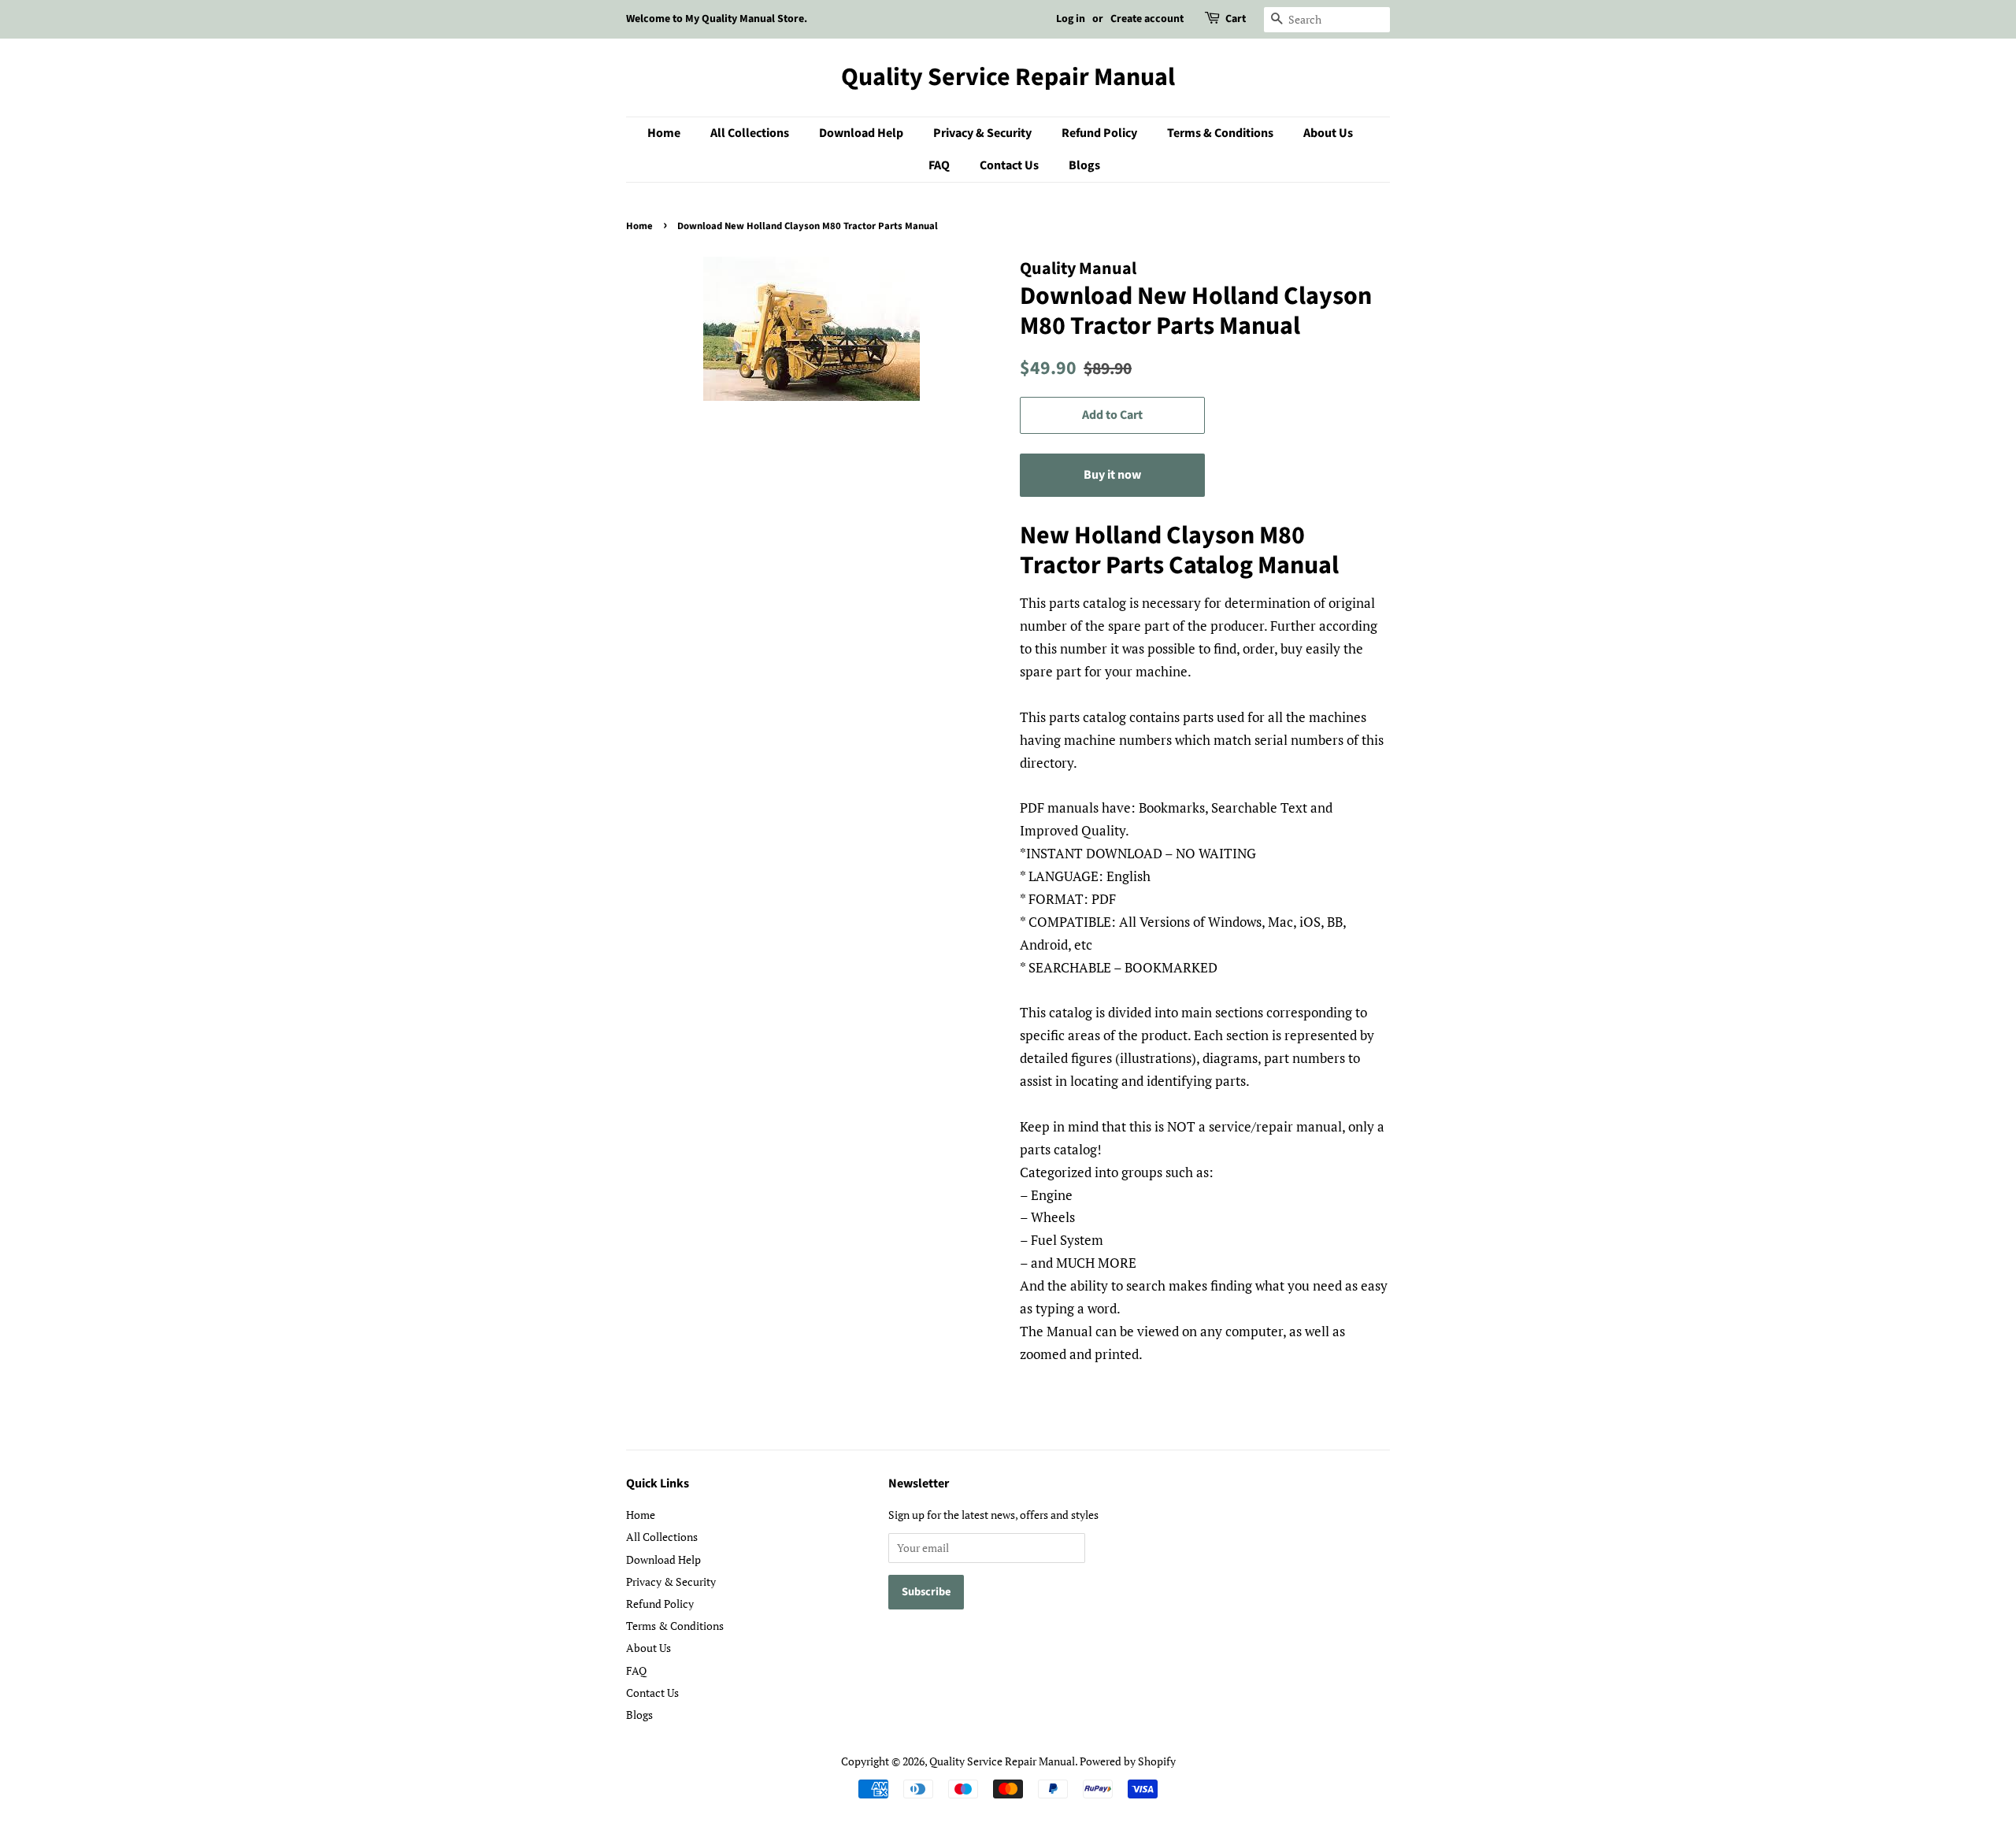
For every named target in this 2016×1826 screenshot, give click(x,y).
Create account (1147, 19)
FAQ (939, 165)
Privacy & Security (982, 133)
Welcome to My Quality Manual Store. (717, 19)
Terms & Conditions (1220, 133)
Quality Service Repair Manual (1008, 77)
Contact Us (1009, 165)
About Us (1328, 133)
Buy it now (1112, 475)
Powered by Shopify (1128, 1761)
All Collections (750, 133)
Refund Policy (1099, 133)
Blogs (1084, 165)
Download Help (861, 133)
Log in (1071, 19)
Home (664, 133)
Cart (1236, 19)
